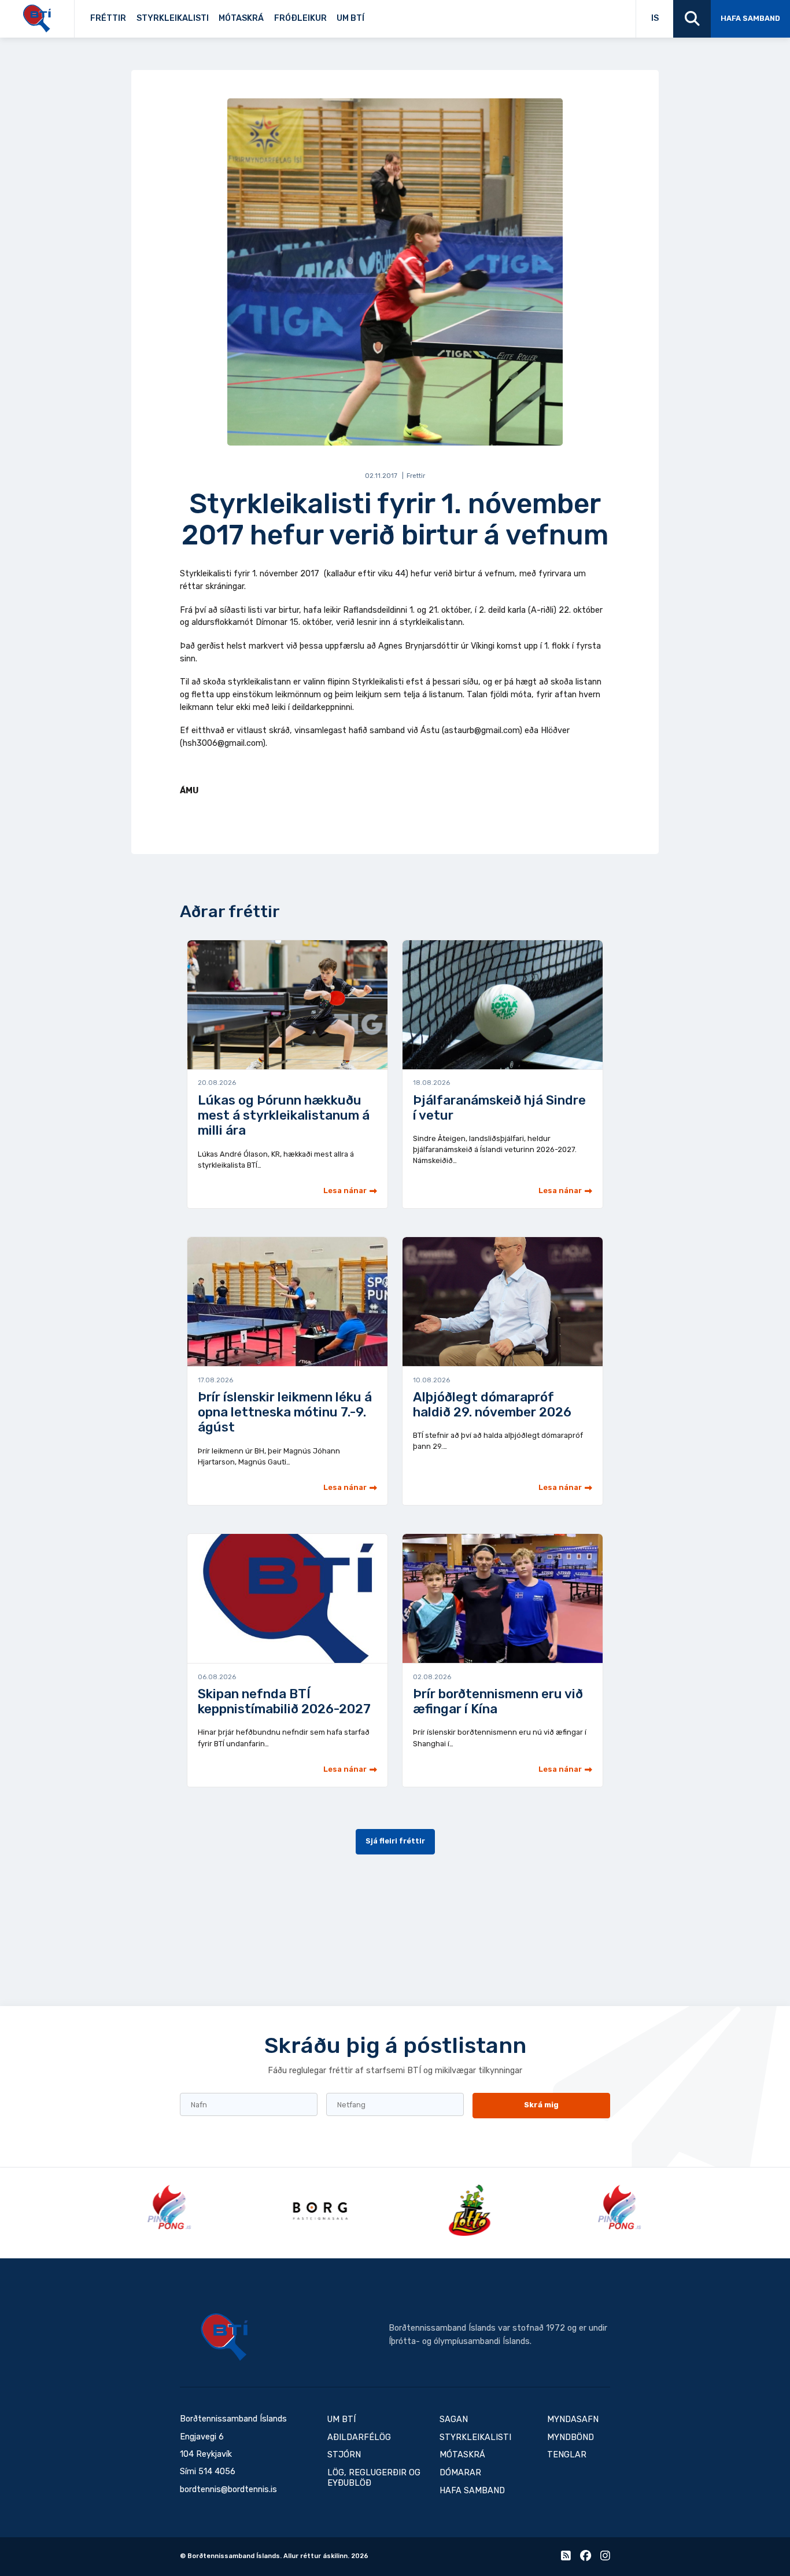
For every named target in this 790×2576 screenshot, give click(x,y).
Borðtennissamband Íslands (224, 2337)
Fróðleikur (300, 18)
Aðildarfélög (359, 2437)
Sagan (378, 15)
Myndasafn (573, 2419)
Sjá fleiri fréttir (395, 1841)
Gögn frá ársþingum (448, 15)
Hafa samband (750, 18)
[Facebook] (586, 2558)
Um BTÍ (350, 18)
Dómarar (460, 2473)
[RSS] (566, 2558)
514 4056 (217, 2472)
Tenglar (383, 15)
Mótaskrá (241, 18)
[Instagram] (605, 2558)
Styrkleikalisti (173, 18)
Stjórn (344, 2455)
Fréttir (108, 18)
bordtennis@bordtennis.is (228, 2489)
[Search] (692, 19)
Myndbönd (571, 2437)
